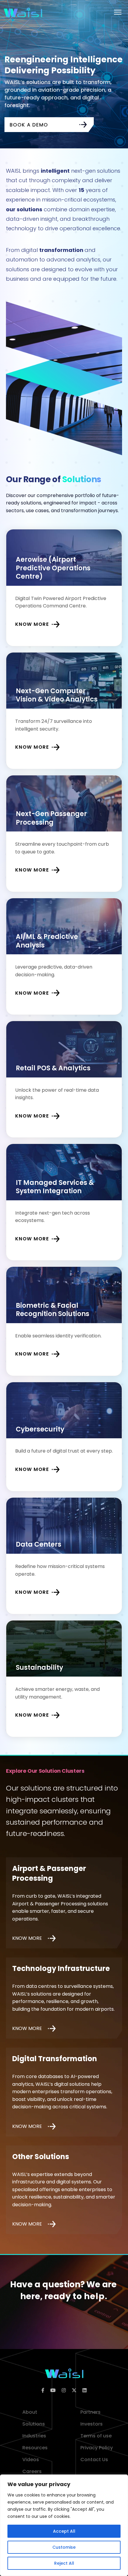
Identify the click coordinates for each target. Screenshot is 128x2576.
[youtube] (53, 2391)
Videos (31, 2460)
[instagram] (64, 2391)
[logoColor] (64, 2373)
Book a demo (29, 125)
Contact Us (94, 2460)
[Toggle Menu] (118, 12)
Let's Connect (53, 2333)
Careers (32, 2471)
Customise (64, 2547)
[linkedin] (85, 2391)
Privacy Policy (97, 2448)
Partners (90, 2412)
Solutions (34, 2424)
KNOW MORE (27, 1938)
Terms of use (96, 2436)
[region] (64, 2525)
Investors (92, 2424)
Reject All (64, 2563)
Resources (35, 2448)
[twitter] (74, 2391)
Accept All (64, 2531)
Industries (34, 2436)
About (30, 2412)
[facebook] (43, 2391)
